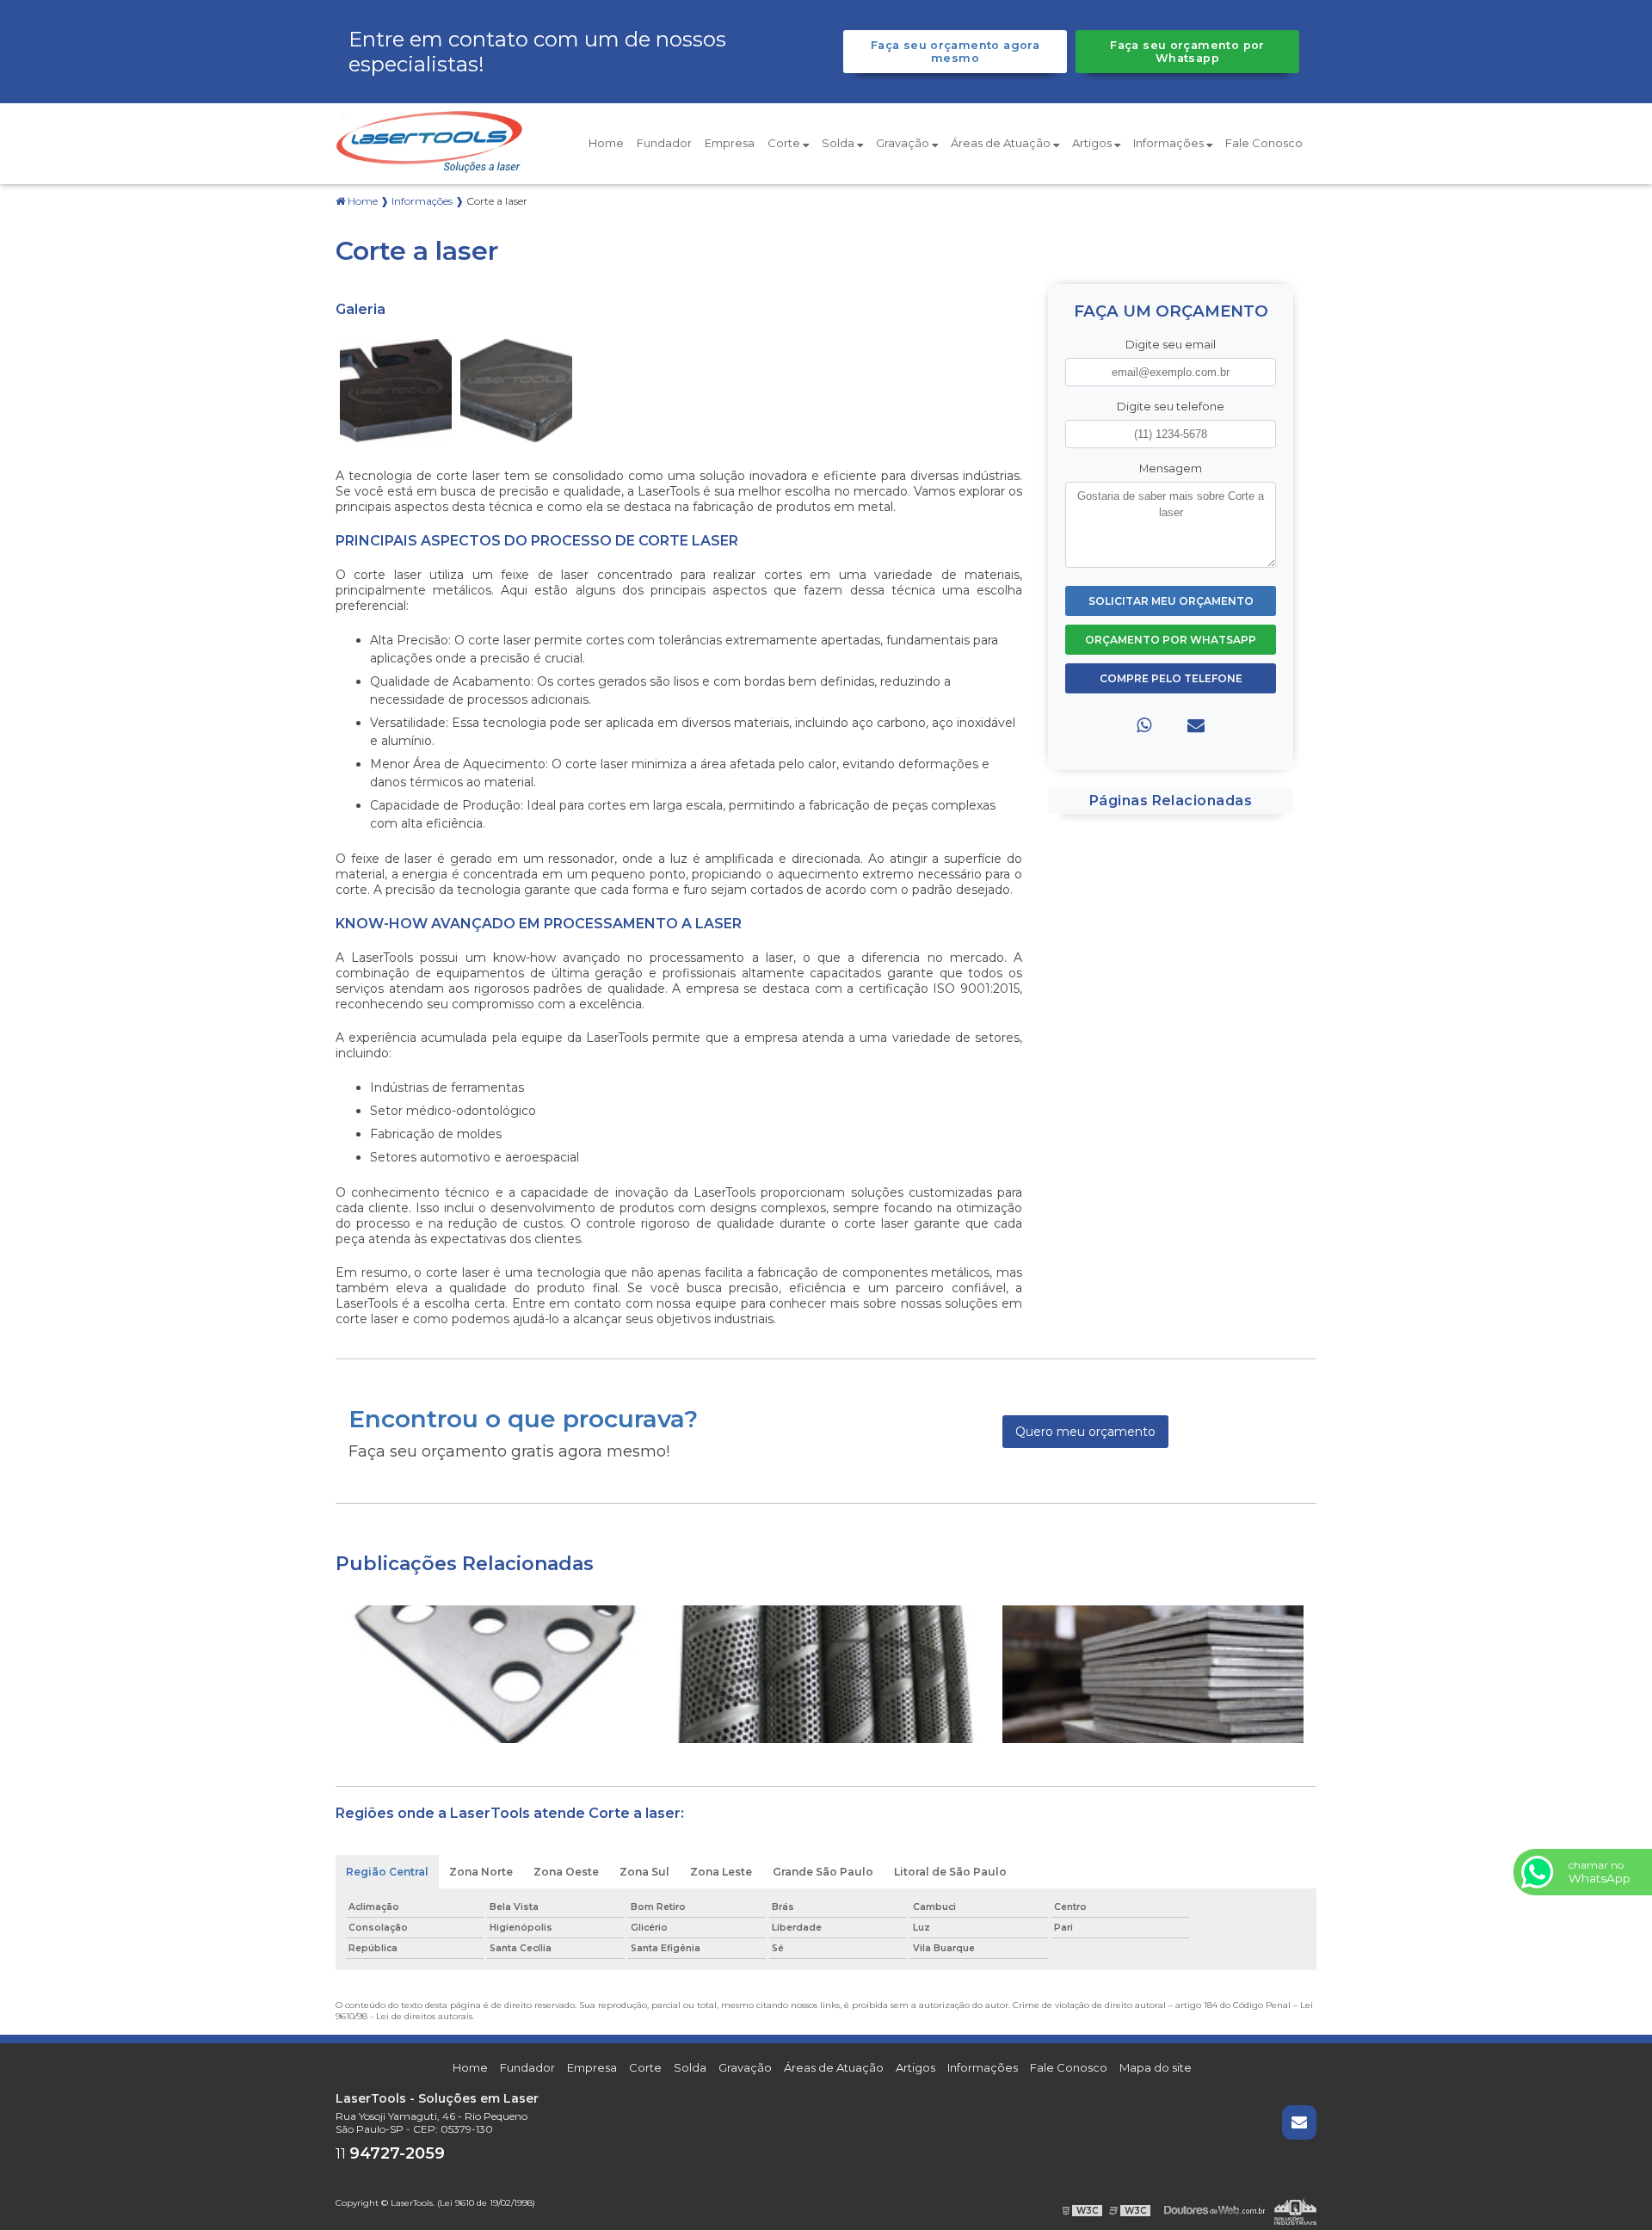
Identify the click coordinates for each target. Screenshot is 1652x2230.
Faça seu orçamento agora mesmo (955, 52)
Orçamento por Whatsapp (1171, 640)
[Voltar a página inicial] (430, 142)
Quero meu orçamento (1085, 1432)
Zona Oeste (566, 1872)
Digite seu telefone (1171, 407)
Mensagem (1171, 468)
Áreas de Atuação (1002, 143)
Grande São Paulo (823, 1872)
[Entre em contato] (1196, 725)
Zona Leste (721, 1872)
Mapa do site (1156, 2067)
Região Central (387, 1872)
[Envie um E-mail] (1299, 2122)
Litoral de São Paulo (950, 1872)
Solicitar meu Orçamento (1171, 601)
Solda (839, 143)
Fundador (664, 143)
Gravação (904, 143)
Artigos (1093, 143)
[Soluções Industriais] (1295, 2211)
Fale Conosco (1264, 143)
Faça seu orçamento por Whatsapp (1187, 52)
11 (390, 2154)
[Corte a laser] (396, 389)
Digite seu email (1171, 345)
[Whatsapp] (1144, 725)
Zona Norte (481, 1872)
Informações (1170, 143)
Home (606, 143)
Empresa (730, 143)
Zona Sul (644, 1872)
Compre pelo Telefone (1171, 678)
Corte (785, 143)
